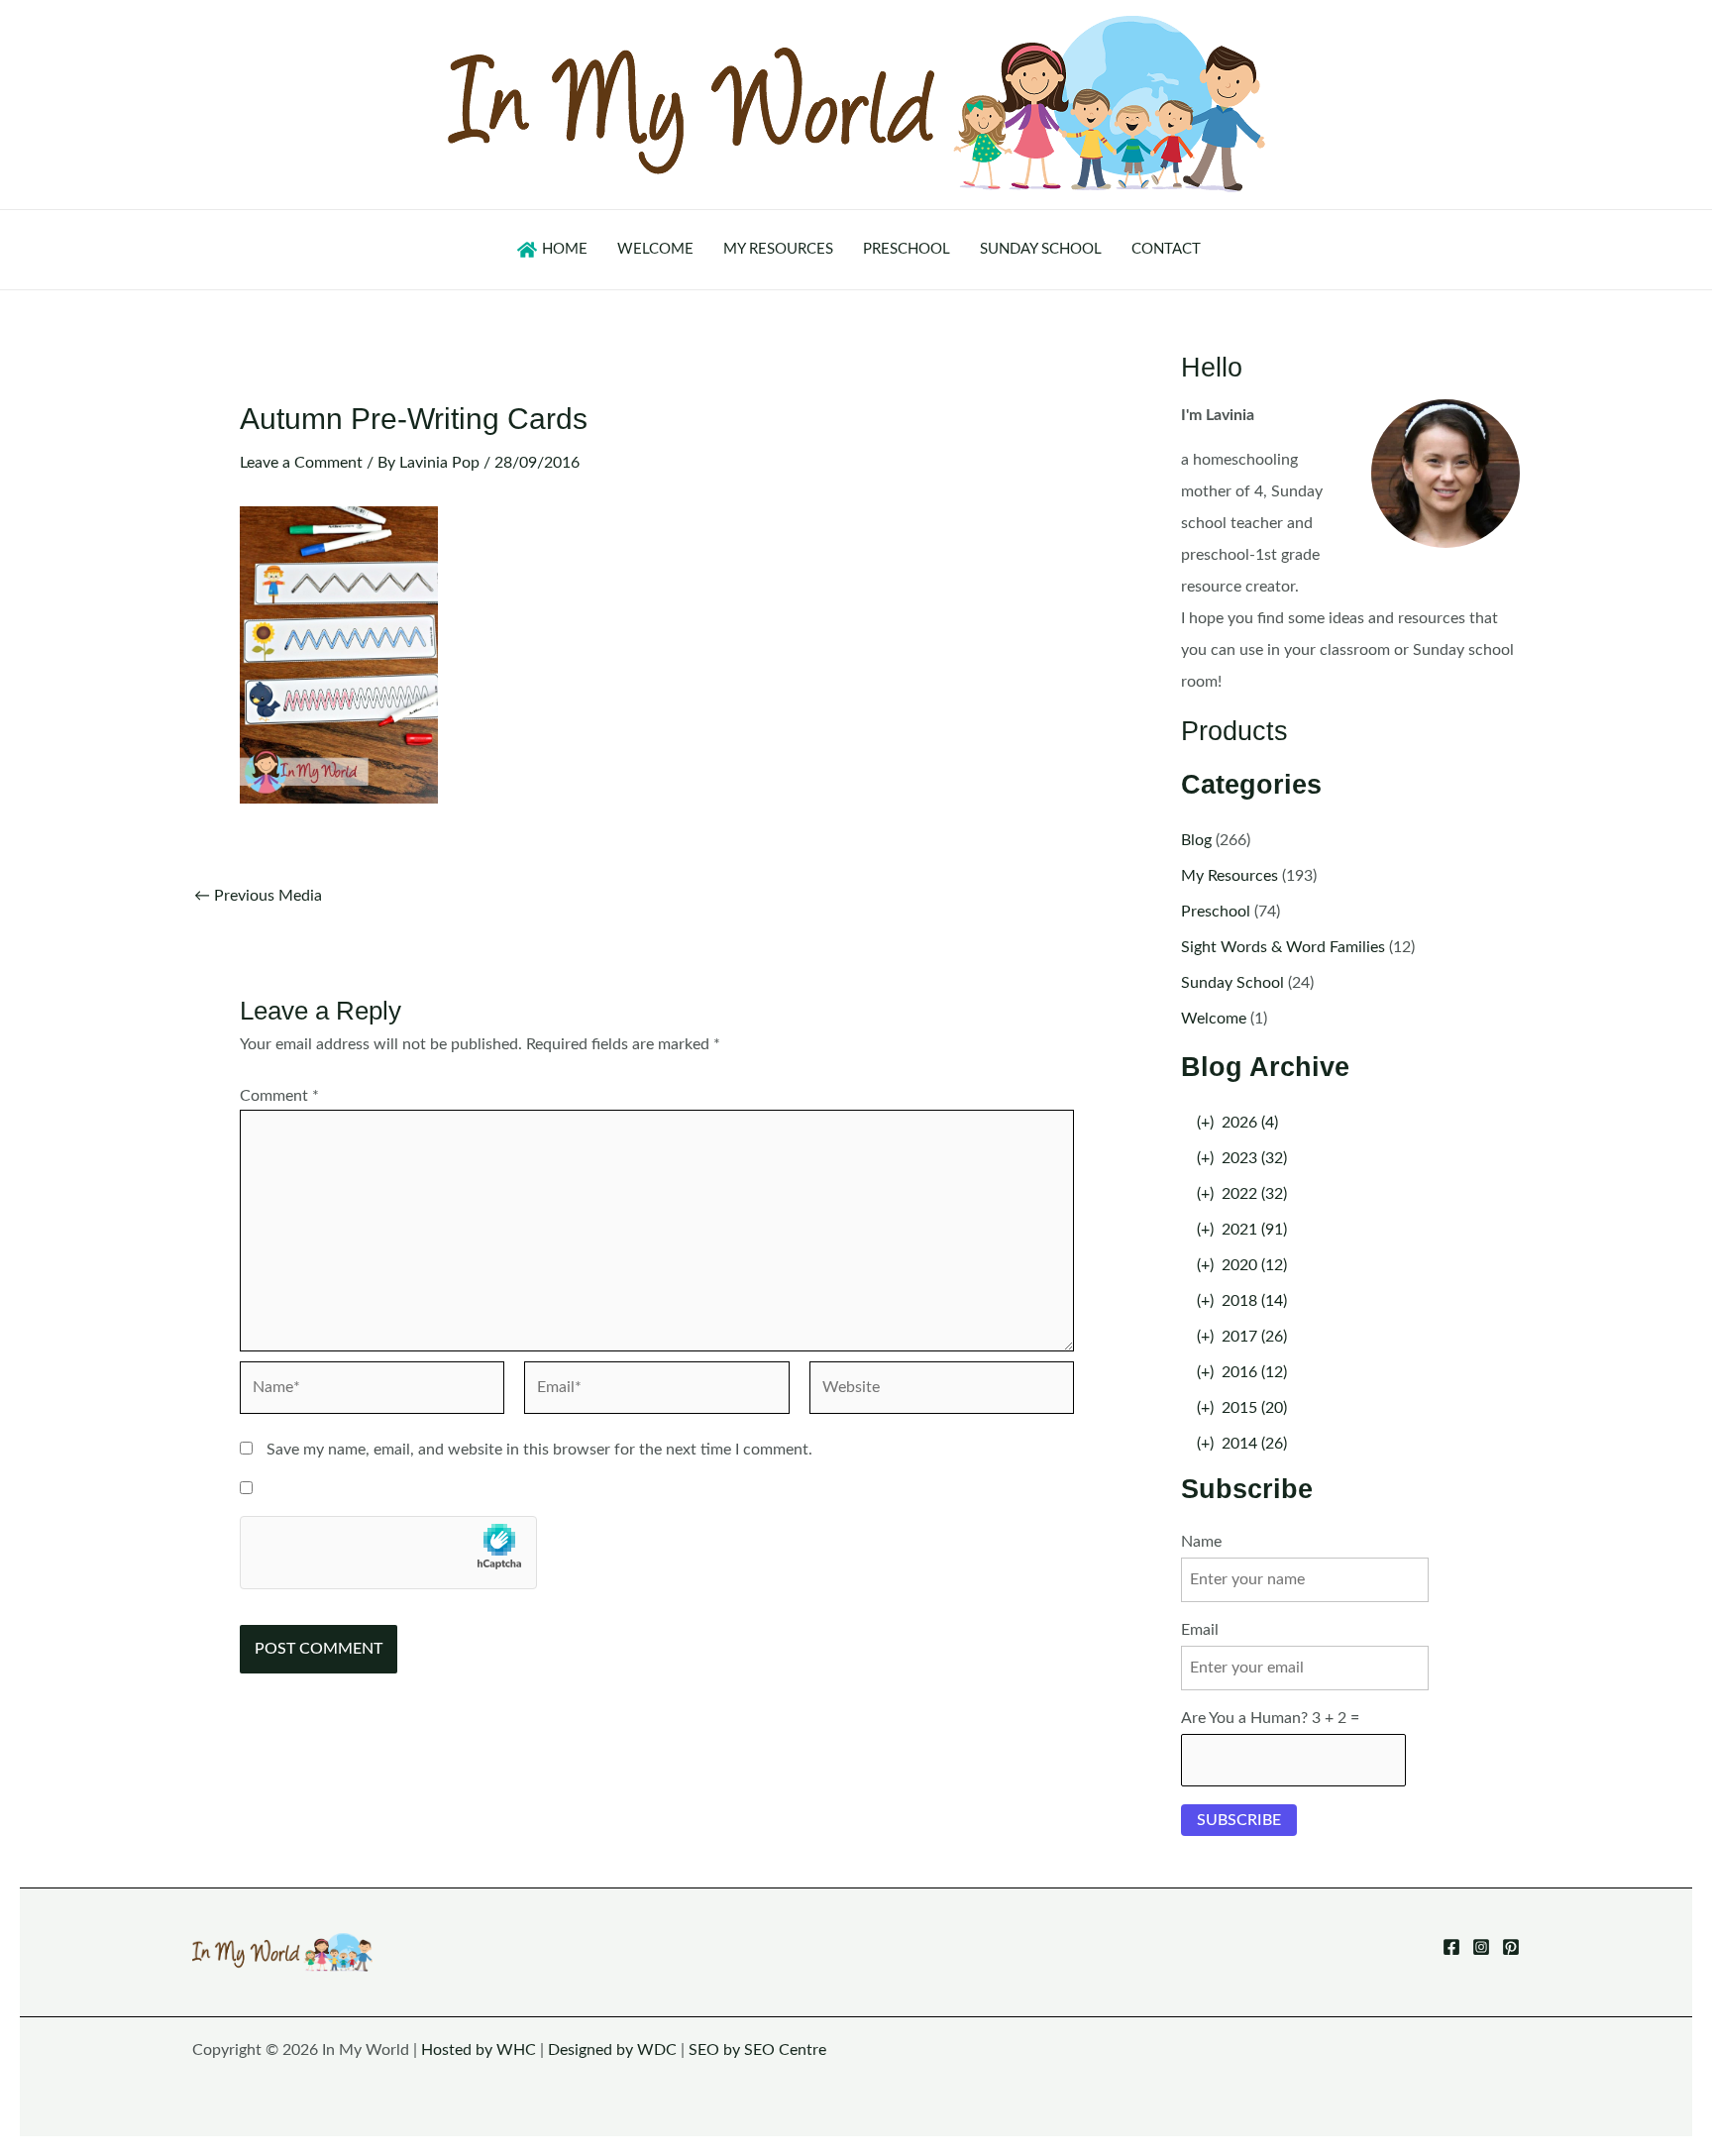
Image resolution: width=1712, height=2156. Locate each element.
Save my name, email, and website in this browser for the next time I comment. (539, 1450)
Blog (1196, 840)
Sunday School (1232, 983)
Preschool (1216, 912)
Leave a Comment (301, 463)
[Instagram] (1481, 1947)
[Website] (942, 1391)
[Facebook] (1451, 1947)
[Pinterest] (1511, 1947)
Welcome (1214, 1019)
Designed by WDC (612, 2050)
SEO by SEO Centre (757, 2050)
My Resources (1230, 876)
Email (1200, 1630)
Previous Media (258, 896)
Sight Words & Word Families (1283, 947)
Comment (279, 1096)
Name (1201, 1542)
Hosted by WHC (479, 2050)
